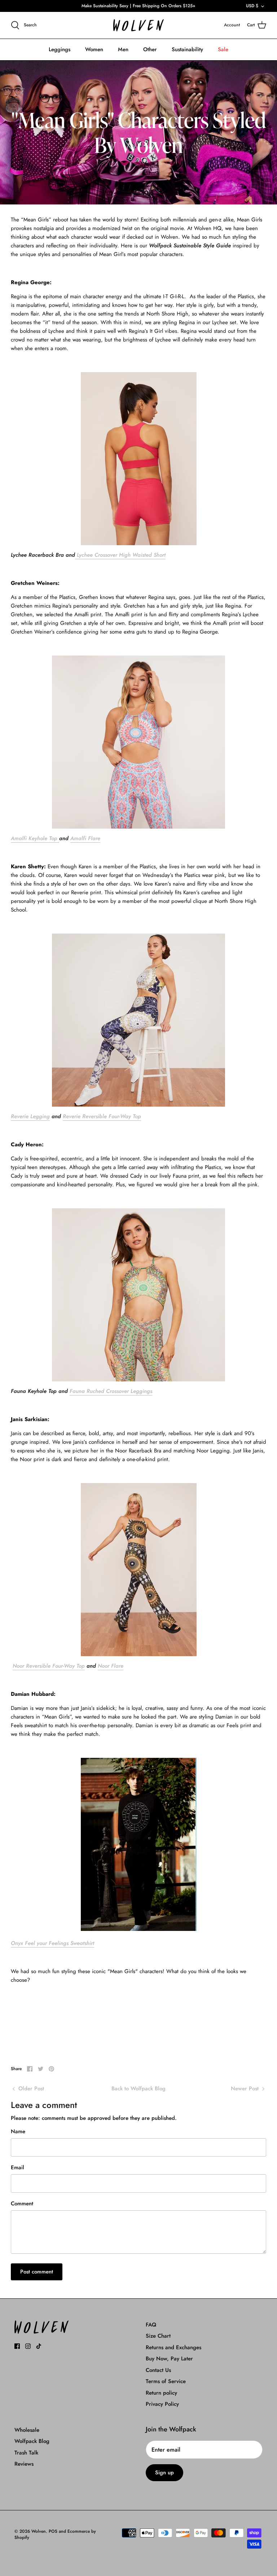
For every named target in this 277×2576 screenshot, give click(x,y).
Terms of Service (166, 2381)
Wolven (39, 2531)
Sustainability (187, 49)
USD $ (252, 6)
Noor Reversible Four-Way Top (49, 1666)
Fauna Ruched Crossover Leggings (111, 1391)
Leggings (60, 49)
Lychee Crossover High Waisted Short (120, 555)
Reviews (24, 2464)
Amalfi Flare (85, 838)
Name (18, 2132)
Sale (223, 49)
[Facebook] (17, 2346)
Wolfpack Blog (32, 2441)
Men (123, 49)
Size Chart (158, 2336)
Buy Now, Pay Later (169, 2359)
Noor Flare (111, 1666)
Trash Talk (26, 2453)
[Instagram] (28, 2346)
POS (53, 2531)
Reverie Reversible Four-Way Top (102, 1116)
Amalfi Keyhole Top (35, 838)
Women (94, 49)
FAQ (151, 2325)
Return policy (161, 2393)
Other (150, 49)
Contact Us (158, 2370)
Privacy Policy (162, 2404)
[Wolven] (138, 25)
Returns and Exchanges (173, 2347)
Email (17, 2168)
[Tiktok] (39, 2346)
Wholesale (27, 2430)
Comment (22, 2204)
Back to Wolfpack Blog (138, 2088)
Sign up (164, 2473)
